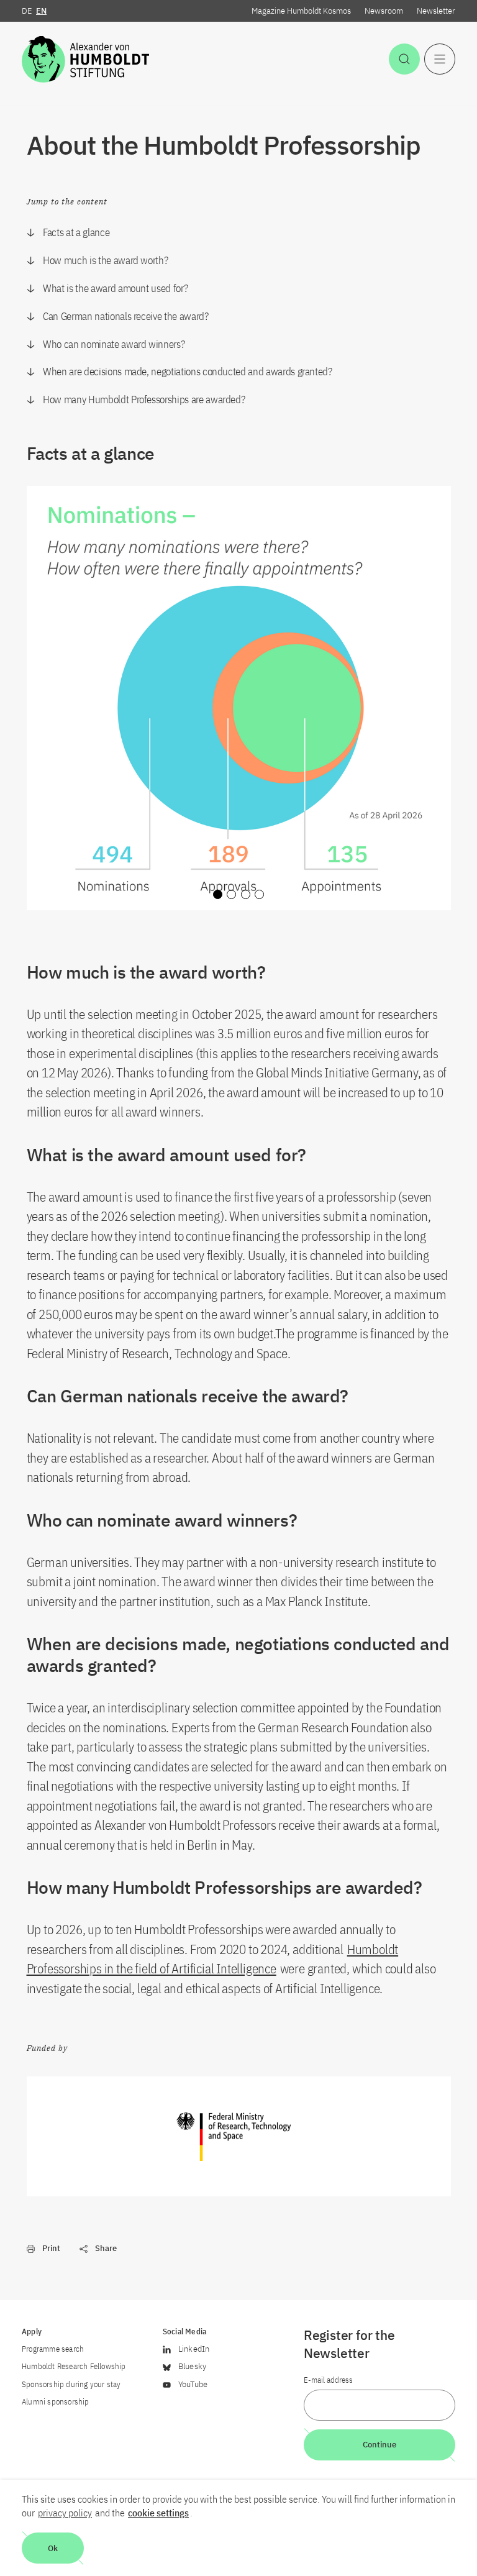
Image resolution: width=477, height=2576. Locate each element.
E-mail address (328, 2380)
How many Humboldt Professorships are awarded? (144, 400)
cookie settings (158, 2513)
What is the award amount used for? (115, 288)
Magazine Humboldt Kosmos (301, 11)
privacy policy (65, 2513)
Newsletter (436, 11)
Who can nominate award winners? (114, 344)
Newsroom (384, 11)
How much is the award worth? (105, 260)
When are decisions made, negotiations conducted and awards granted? (188, 372)
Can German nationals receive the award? (125, 316)
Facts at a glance (76, 232)
